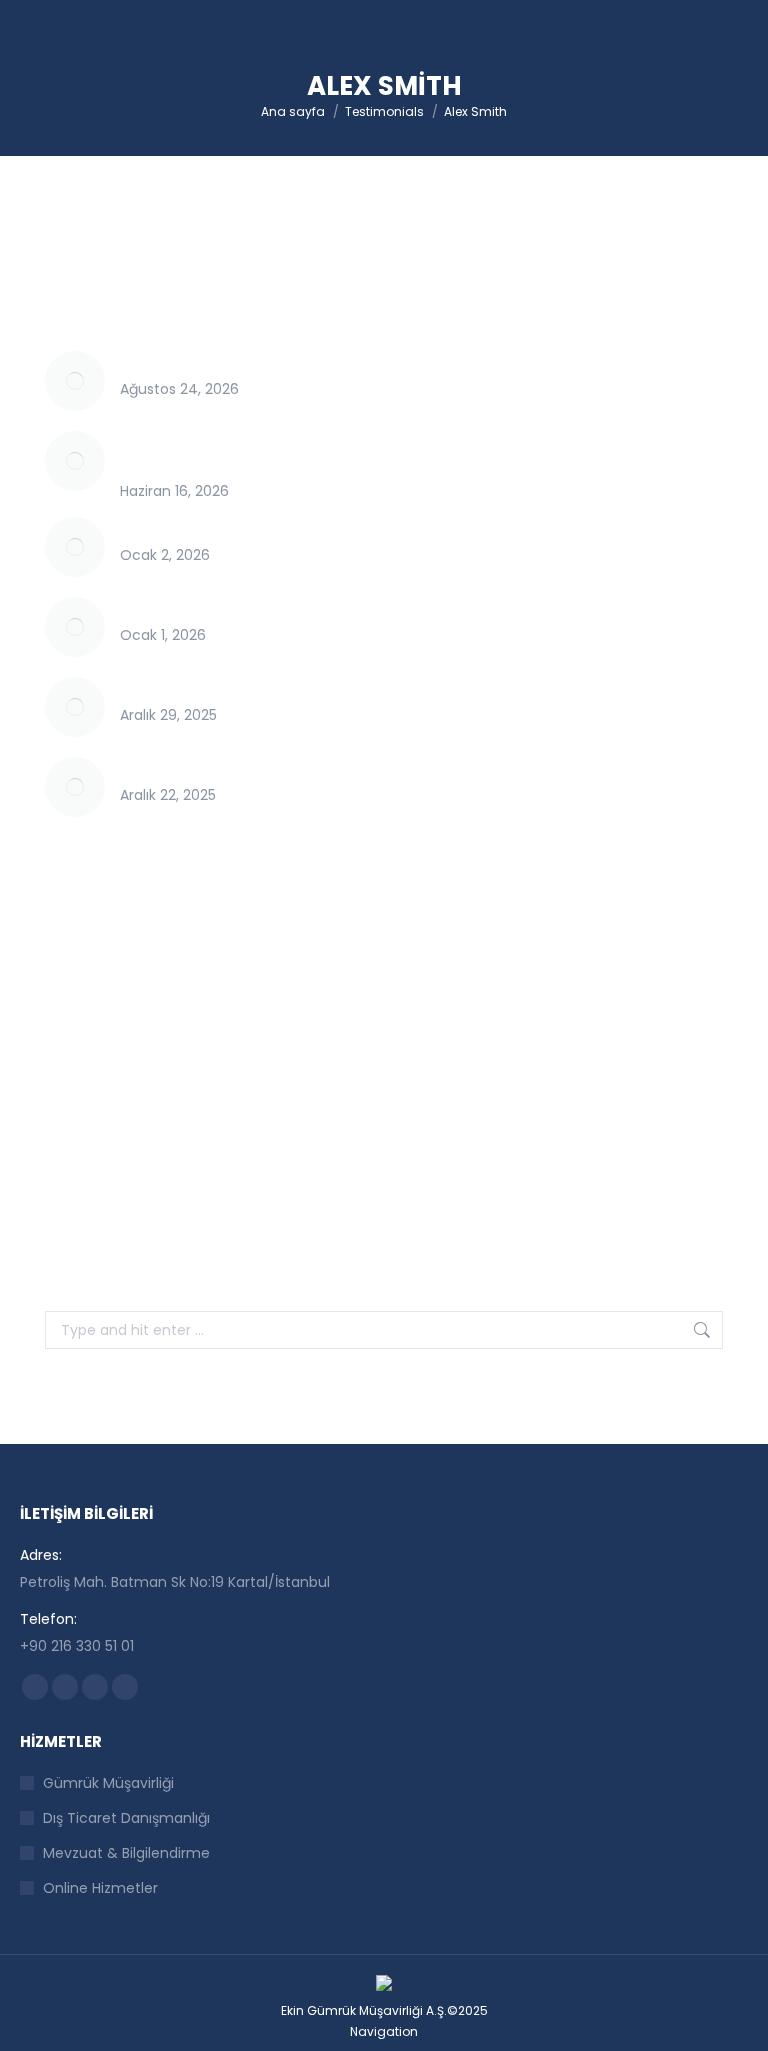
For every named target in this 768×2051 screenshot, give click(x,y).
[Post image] (75, 381)
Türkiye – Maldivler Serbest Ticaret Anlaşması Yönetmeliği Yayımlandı (361, 362)
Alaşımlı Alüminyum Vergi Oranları (237, 608)
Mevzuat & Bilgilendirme (126, 1853)
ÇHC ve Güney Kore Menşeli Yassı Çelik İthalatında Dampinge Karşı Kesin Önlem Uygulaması (396, 453)
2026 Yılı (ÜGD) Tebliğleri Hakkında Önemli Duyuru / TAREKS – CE (342, 528)
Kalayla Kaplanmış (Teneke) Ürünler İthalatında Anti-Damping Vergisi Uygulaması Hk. (413, 768)
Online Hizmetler (100, 1888)
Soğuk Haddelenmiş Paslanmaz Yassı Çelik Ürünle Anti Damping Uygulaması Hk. (394, 688)
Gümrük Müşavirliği (108, 1783)
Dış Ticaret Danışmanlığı (126, 1818)
